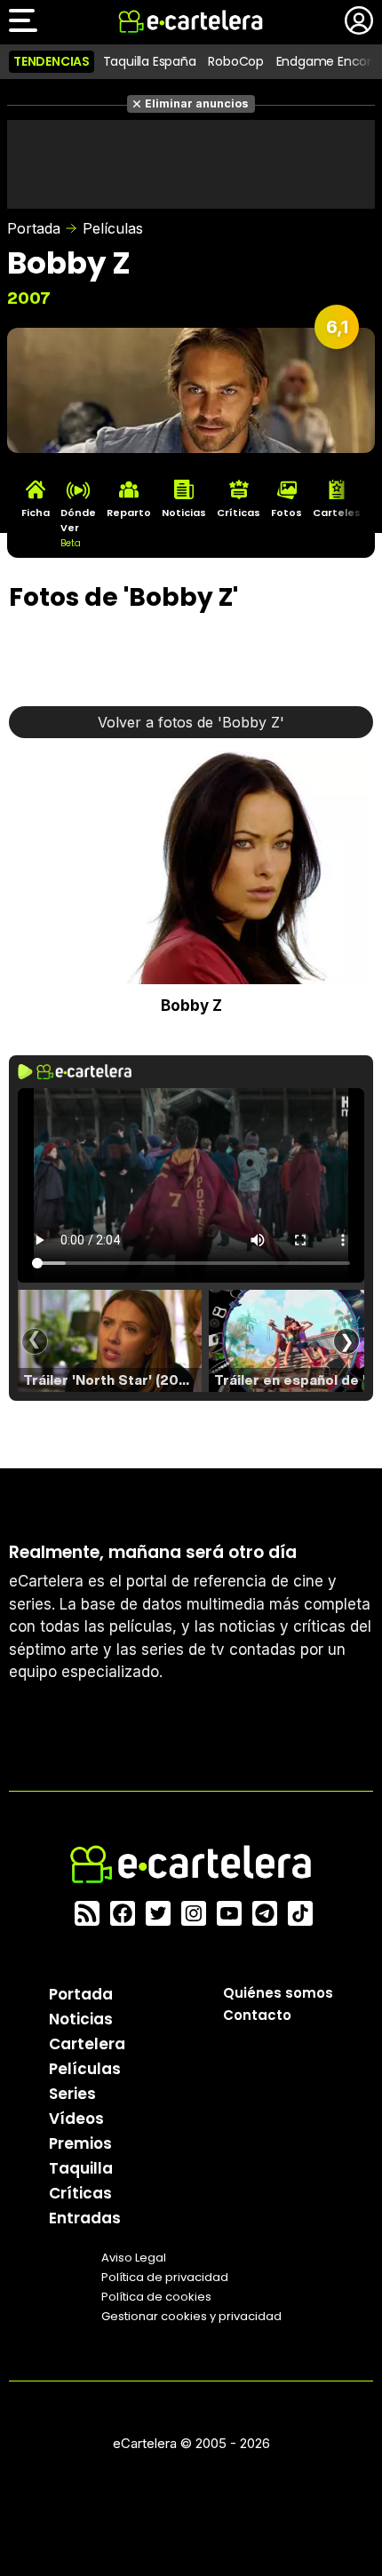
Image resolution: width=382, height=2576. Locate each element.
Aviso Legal (134, 2258)
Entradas (85, 2218)
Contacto (257, 2015)
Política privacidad (165, 2277)
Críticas (80, 2193)
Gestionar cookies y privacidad (191, 2316)
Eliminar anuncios (197, 103)
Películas (113, 228)
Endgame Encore (328, 61)
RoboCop (236, 61)
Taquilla (81, 2168)
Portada (34, 228)
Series (72, 2094)
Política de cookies (156, 2297)
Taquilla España (150, 61)
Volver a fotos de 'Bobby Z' (191, 722)
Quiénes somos (278, 1993)
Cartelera (87, 2044)
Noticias (81, 2019)
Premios (80, 2143)
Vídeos (76, 2119)
